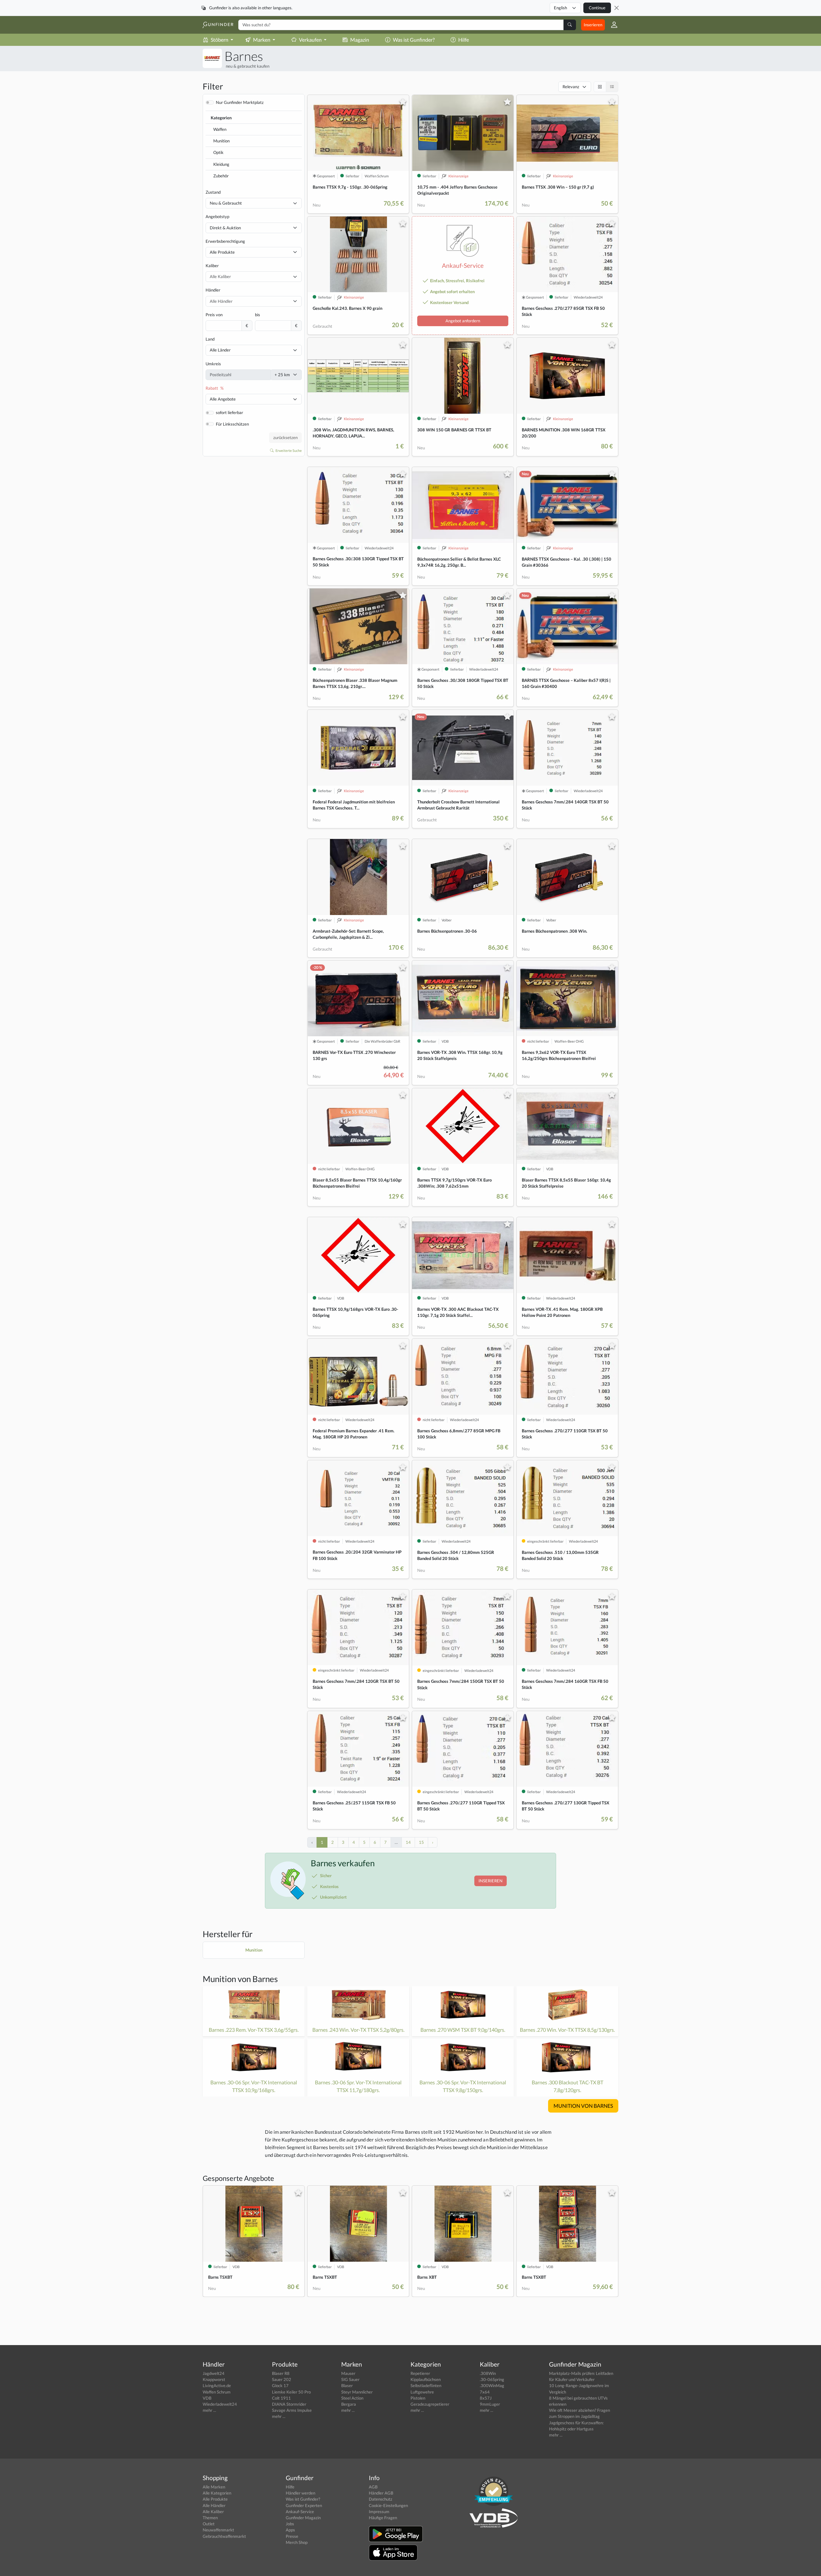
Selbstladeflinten (426, 2385)
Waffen (220, 129)
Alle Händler (214, 2505)
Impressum (379, 2512)
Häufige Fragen (383, 2518)
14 (408, 1842)
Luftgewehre (422, 2392)
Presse (292, 2536)
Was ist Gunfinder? (414, 40)
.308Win (488, 2373)
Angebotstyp (217, 216)
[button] (612, 25)
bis (258, 315)
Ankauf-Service (300, 2512)
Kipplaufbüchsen (426, 2379)
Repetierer (420, 2373)
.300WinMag (492, 2385)
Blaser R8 (281, 2373)
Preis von (214, 315)
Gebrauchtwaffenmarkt (224, 2536)
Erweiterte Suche (288, 450)
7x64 (485, 2392)
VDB (207, 2398)
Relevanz (571, 87)
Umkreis (213, 364)
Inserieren (593, 25)
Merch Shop (297, 2542)
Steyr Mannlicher (357, 2392)
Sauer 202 (282, 2379)
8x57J (486, 2398)
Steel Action (352, 2398)
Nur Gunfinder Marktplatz (240, 102)
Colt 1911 (281, 2398)
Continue (597, 8)
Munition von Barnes (240, 1979)
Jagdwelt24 (214, 2373)
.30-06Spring (492, 2379)
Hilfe (464, 40)
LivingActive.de (217, 2385)
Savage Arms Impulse (292, 2410)
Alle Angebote (223, 399)
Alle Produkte (222, 252)
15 (421, 1842)
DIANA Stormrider (289, 2404)
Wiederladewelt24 (220, 2404)
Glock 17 (280, 2385)
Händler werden (300, 2493)
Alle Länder (220, 350)
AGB (373, 2487)
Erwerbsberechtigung (225, 241)
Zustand (213, 192)
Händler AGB (381, 2493)
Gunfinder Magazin (303, 2518)
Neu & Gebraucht (226, 203)
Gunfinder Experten (304, 2505)
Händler (213, 290)
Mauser (348, 2373)
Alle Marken (214, 2487)
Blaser (347, 2385)
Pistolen (418, 2398)
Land (210, 339)
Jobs (290, 2524)
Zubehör (221, 176)
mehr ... (209, 2410)
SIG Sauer (350, 2379)
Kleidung (221, 164)
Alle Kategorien (217, 2493)
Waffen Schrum (217, 2392)
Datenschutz (381, 2499)
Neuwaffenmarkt (218, 2530)
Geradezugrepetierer (430, 2404)
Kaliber (212, 266)
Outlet (209, 2524)
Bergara (349, 2404)
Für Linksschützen (232, 424)
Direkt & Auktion (225, 228)
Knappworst (214, 2379)
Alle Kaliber (213, 2512)
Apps (290, 2530)
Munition (221, 141)
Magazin (360, 40)
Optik (218, 152)
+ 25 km (282, 375)
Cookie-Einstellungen (388, 2505)
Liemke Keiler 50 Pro (291, 2392)
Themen (210, 2518)
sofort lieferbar (229, 412)
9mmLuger (490, 2404)
